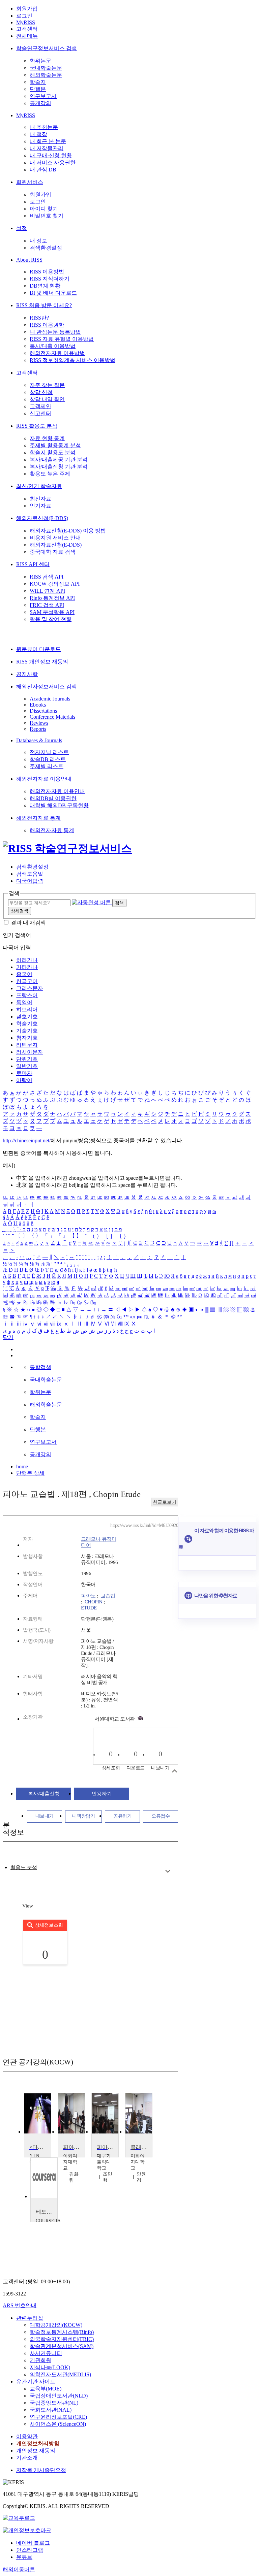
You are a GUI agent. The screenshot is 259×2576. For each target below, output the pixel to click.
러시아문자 (30, 1052)
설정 (22, 228)
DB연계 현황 (45, 286)
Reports (38, 729)
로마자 (24, 1073)
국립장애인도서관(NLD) (59, 2396)
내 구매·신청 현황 (51, 155)
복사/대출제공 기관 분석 (59, 460)
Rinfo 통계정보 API (52, 598)
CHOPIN (94, 1602)
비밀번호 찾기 (47, 216)
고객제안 (40, 406)
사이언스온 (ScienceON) (58, 2424)
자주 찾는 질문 (47, 385)
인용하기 (102, 1794)
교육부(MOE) (46, 2389)
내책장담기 (84, 1816)
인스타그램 (30, 2550)
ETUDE (89, 1608)
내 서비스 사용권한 (53, 162)
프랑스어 (27, 995)
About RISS (29, 260)
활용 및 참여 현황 (51, 619)
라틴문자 (27, 1045)
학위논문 (40, 61)
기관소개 (27, 2458)
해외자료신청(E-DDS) (42, 518)
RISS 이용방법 (47, 272)
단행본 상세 (30, 1473)
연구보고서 (43, 96)
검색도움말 (30, 874)
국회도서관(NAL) (51, 2410)
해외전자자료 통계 (38, 818)
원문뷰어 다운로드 (38, 649)
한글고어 (27, 981)
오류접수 (161, 1816)
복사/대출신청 (44, 1794)
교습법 (108, 1596)
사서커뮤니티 (46, 2353)
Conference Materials (52, 717)
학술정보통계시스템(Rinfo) (62, 2332)
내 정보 (38, 241)
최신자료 (40, 499)
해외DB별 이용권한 (53, 798)
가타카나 (27, 967)
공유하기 (122, 1816)
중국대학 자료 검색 (53, 552)
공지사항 (27, 674)
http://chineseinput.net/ (27, 1140)
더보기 (168, 1871)
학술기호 (27, 1024)
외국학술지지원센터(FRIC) (62, 2339)
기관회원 (40, 2360)
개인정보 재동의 (36, 2451)
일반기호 (27, 1066)
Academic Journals (50, 699)
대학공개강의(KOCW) (56, 2325)
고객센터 (27, 29)
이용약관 (27, 2436)
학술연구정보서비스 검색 (47, 48)
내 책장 (38, 134)
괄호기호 (27, 1017)
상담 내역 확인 (47, 399)
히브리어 (27, 1009)
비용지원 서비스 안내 (55, 538)
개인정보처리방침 (38, 2443)
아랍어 (24, 1080)
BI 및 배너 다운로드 (53, 293)
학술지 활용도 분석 (53, 452)
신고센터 (40, 413)
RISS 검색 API (47, 577)
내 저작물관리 (47, 148)
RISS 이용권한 (47, 325)
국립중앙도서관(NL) (54, 2403)
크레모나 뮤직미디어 (99, 1542)
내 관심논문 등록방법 (55, 332)
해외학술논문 (46, 75)
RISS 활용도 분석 (37, 426)
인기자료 (40, 506)
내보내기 (45, 1816)
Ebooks (38, 705)
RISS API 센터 (33, 564)
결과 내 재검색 (28, 923)
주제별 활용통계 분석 (55, 445)
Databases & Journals (39, 740)
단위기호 (27, 1059)
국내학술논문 (46, 68)
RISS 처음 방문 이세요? (44, 305)
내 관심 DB (43, 170)
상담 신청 (41, 392)
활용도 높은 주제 (50, 474)
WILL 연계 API (47, 591)
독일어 (24, 1002)
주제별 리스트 (47, 766)
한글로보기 (165, 1502)
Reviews (39, 723)
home (22, 1466)
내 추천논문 (44, 127)
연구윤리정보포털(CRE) (58, 2417)
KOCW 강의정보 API (55, 584)
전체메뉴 (27, 36)
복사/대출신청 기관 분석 (59, 467)
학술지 (38, 82)
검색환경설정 (46, 248)
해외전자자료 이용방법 (57, 353)
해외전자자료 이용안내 (44, 779)
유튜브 (24, 2557)
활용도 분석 (24, 1867)
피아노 (88, 1596)
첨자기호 (27, 1038)
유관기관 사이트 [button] (36, 2382)
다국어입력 (30, 881)
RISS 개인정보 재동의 (42, 662)
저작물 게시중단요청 (41, 2470)
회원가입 (27, 9)
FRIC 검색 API (47, 605)
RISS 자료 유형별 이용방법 (62, 339)
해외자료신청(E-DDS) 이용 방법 (68, 531)
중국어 (24, 974)
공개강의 (40, 103)
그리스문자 (30, 988)
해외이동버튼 (19, 2569)
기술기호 (27, 1031)
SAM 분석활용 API (52, 612)
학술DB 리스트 (48, 759)
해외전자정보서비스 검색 (47, 687)
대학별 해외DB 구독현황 (59, 805)
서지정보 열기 (175, 1771)
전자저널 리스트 (49, 752)
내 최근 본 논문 (48, 141)
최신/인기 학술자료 (39, 486)
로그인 (24, 16)
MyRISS (26, 22)
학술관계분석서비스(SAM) (62, 2346)
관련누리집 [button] (30, 2318)
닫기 (8, 1337)
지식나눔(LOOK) (50, 2367)
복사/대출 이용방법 (53, 346)
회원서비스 (30, 182)
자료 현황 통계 (47, 438)
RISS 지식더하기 (50, 279)
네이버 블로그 (33, 2543)
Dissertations (43, 711)
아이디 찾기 (44, 209)
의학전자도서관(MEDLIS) (60, 2374)
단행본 (38, 89)
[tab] (24, 1868)
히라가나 (27, 960)
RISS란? (39, 318)
